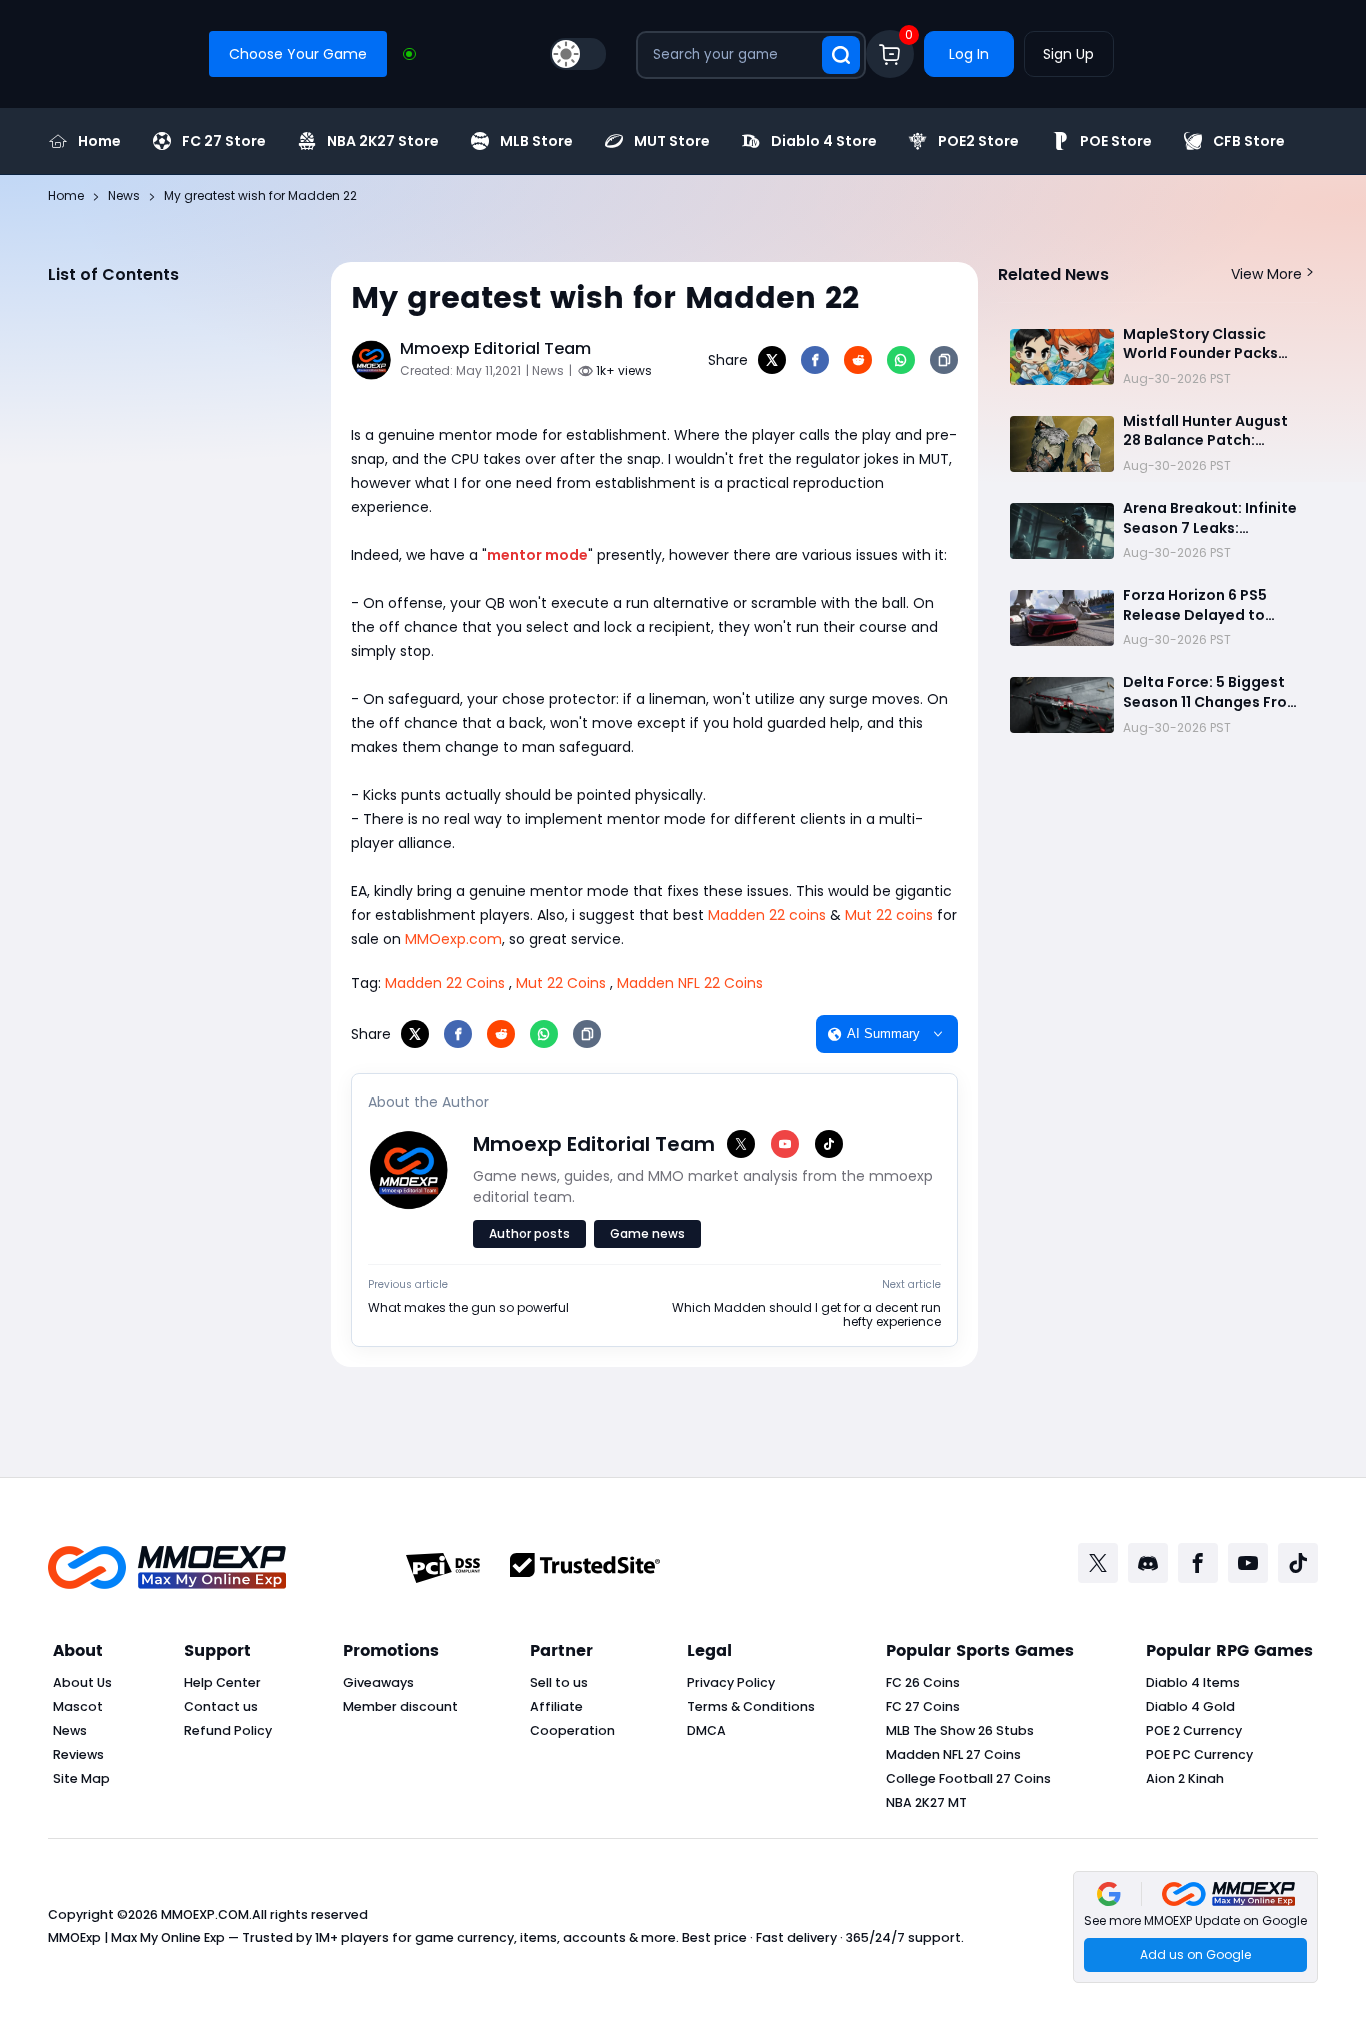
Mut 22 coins (889, 915)
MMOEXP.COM (205, 1914)
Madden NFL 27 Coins (953, 1754)
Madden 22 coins (767, 915)
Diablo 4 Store (824, 141)
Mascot (78, 1706)
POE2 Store (978, 141)
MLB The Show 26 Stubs (960, 1730)
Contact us (221, 1706)
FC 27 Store (224, 141)
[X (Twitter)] (741, 1144)
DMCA (706, 1730)
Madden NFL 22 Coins (690, 983)
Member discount (400, 1706)
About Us (82, 1682)
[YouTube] (785, 1144)
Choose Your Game (298, 54)
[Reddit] (858, 360)
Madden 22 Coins (445, 983)
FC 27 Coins (923, 1706)
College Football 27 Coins (968, 1778)
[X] (772, 360)
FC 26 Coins (923, 1682)
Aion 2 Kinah (1185, 1778)
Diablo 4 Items (1193, 1682)
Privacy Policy (731, 1682)
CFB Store (1249, 141)
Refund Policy (228, 1730)
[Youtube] (1248, 1563)
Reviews (78, 1754)
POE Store (1116, 141)
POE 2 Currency (1194, 1730)
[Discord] (1148, 1563)
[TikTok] (829, 1144)
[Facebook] (815, 360)
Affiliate (556, 1706)
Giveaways (378, 1682)
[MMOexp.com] (167, 1567)
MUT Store (672, 141)
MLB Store (536, 141)
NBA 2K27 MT (926, 1802)
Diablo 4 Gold (1190, 1706)
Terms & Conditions (751, 1706)
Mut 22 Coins (561, 983)
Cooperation (572, 1730)
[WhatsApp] (901, 360)
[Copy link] (944, 360)
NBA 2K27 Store (383, 141)
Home (99, 141)
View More (1266, 274)
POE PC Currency (1199, 1754)
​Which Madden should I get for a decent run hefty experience (806, 1315)
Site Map (81, 1778)
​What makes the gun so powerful (468, 1308)
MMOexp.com (453, 939)
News (70, 1730)
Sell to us (559, 1682)
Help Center (222, 1682)
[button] (1195, 1927)
